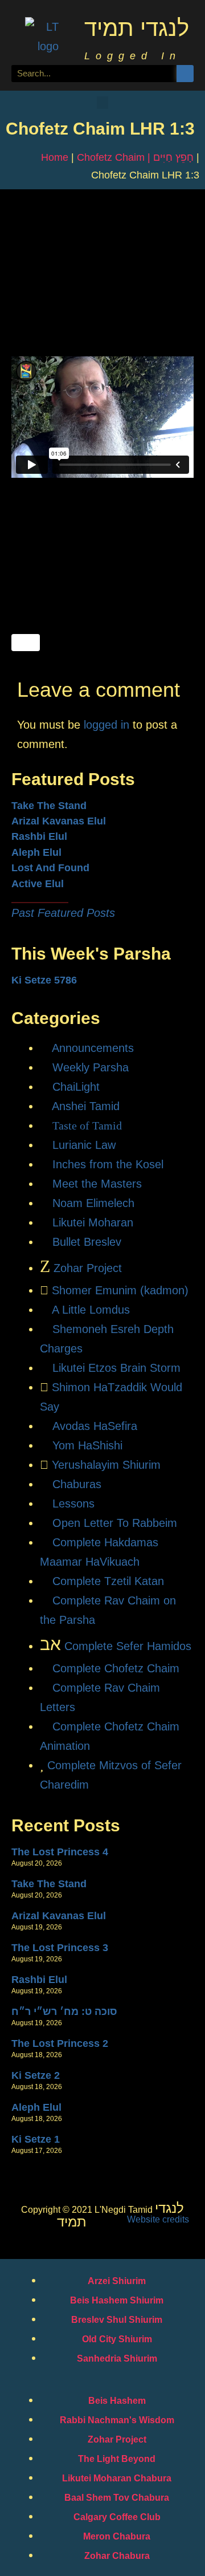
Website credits (158, 2219)
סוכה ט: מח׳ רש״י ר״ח (64, 2012)
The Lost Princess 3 (60, 1948)
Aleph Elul (36, 852)
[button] (102, 103)
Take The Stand (49, 806)
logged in (106, 725)
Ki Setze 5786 (44, 980)
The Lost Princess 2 (60, 2043)
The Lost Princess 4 (60, 1852)
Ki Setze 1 (36, 2139)
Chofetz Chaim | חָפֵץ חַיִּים (135, 157)
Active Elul (38, 884)
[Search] (185, 74)
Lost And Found (50, 868)
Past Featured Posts (63, 913)
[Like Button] (26, 643)
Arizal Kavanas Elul (59, 821)
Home (55, 157)
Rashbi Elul (39, 836)
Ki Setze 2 (36, 2075)
